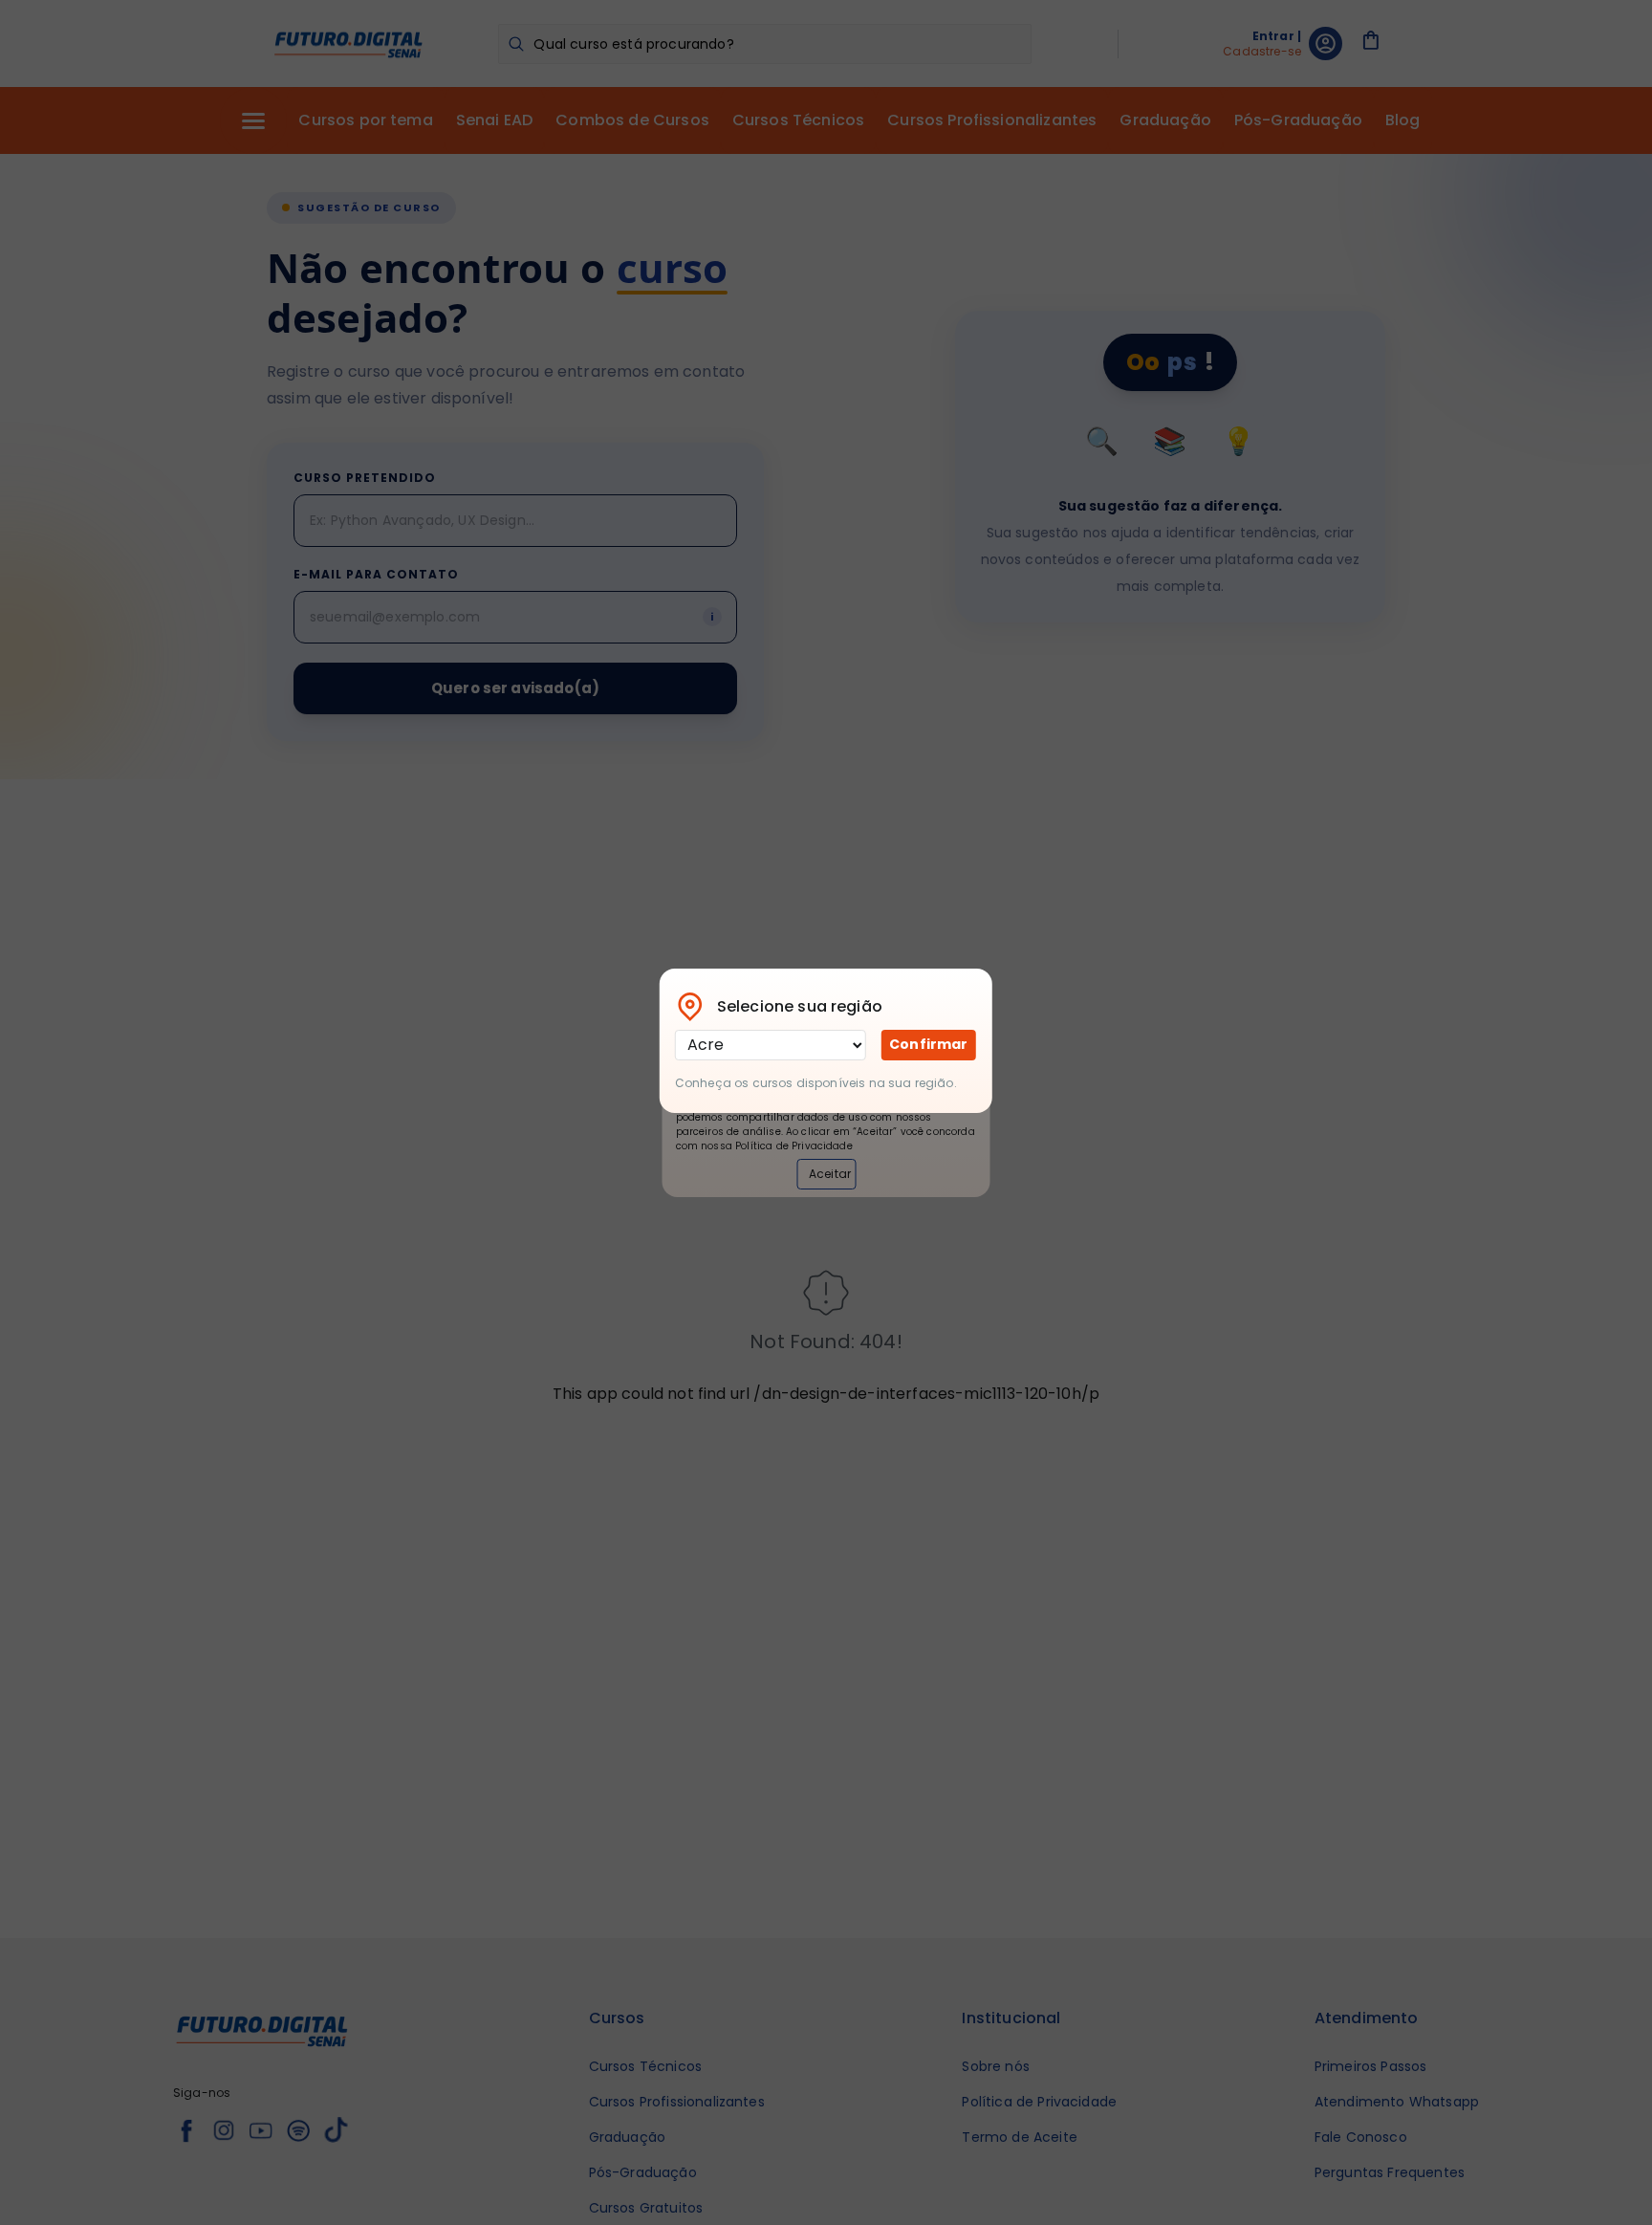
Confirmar (928, 1044)
